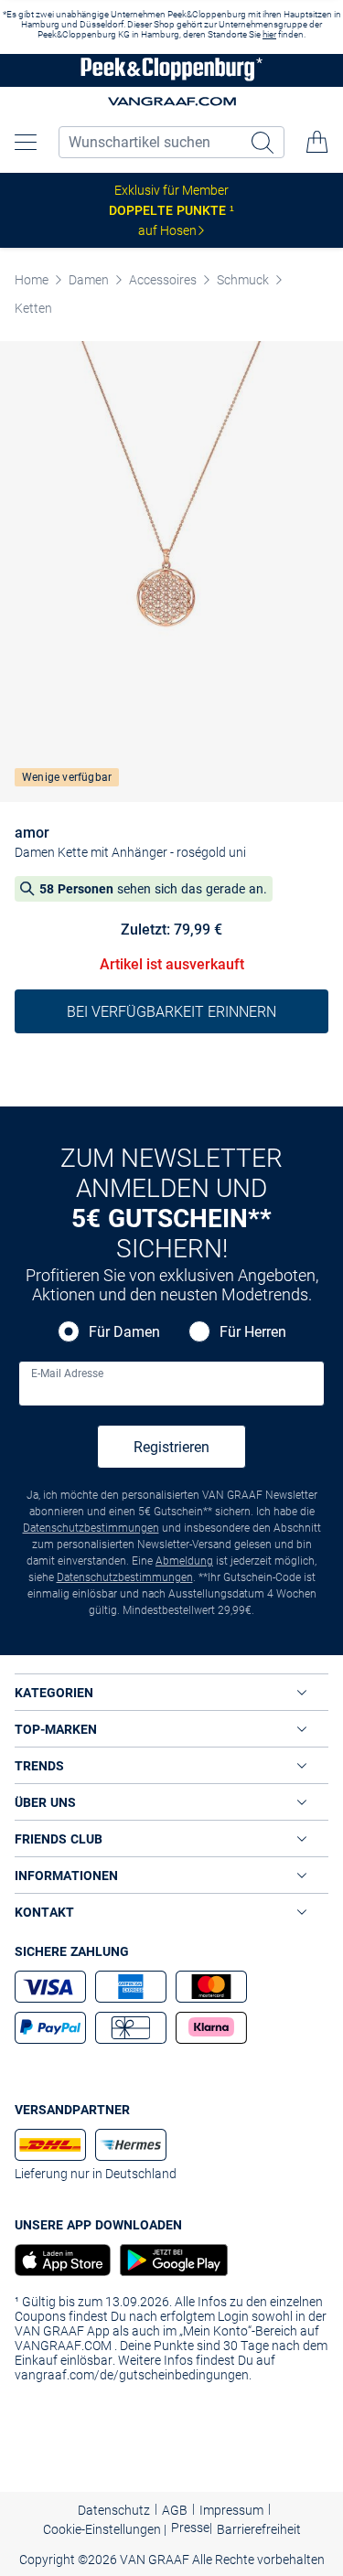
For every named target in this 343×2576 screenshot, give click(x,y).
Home (32, 280)
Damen (89, 280)
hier (269, 34)
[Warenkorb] (317, 142)
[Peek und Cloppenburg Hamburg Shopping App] (169, 2260)
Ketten (33, 308)
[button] (26, 142)
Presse (190, 2528)
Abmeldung (184, 1561)
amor (32, 833)
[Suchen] (264, 142)
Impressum (231, 2510)
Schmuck (243, 280)
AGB (175, 2510)
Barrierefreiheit (259, 2529)
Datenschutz (114, 2510)
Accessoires (163, 280)
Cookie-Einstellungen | (105, 2529)
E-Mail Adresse (67, 1374)
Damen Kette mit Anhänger (91, 852)
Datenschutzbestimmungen (91, 1528)
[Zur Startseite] (172, 71)
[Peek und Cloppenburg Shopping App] (63, 2260)
